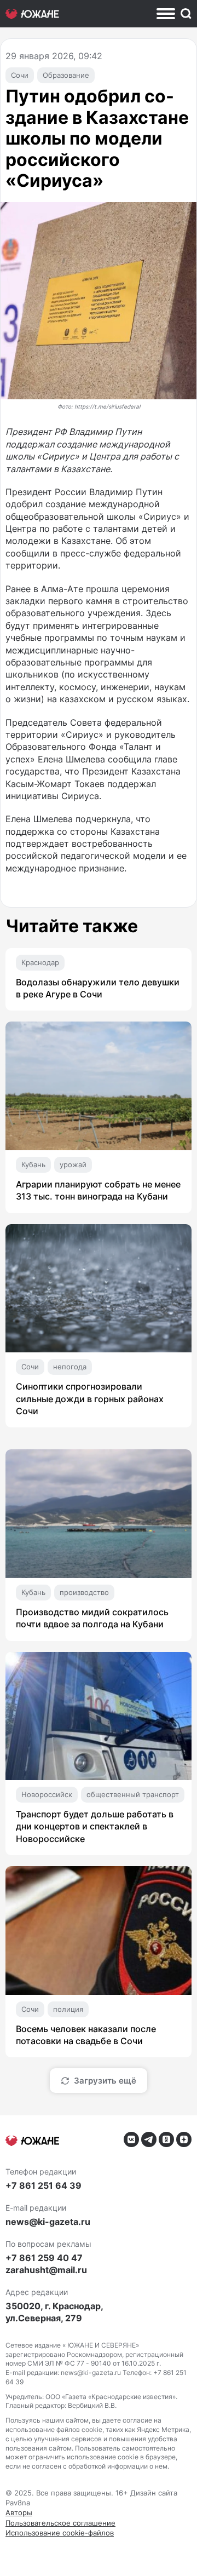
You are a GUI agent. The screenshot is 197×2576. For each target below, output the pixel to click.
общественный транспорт (133, 1794)
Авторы (19, 2512)
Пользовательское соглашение (60, 2523)
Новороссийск (47, 1794)
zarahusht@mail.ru (46, 2270)
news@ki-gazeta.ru (48, 2222)
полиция (68, 2009)
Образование (66, 75)
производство (84, 1592)
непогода (70, 1367)
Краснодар (40, 962)
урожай (73, 1164)
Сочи (20, 75)
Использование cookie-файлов (60, 2533)
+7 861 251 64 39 (44, 2185)
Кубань (33, 1164)
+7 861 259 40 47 (44, 2258)
